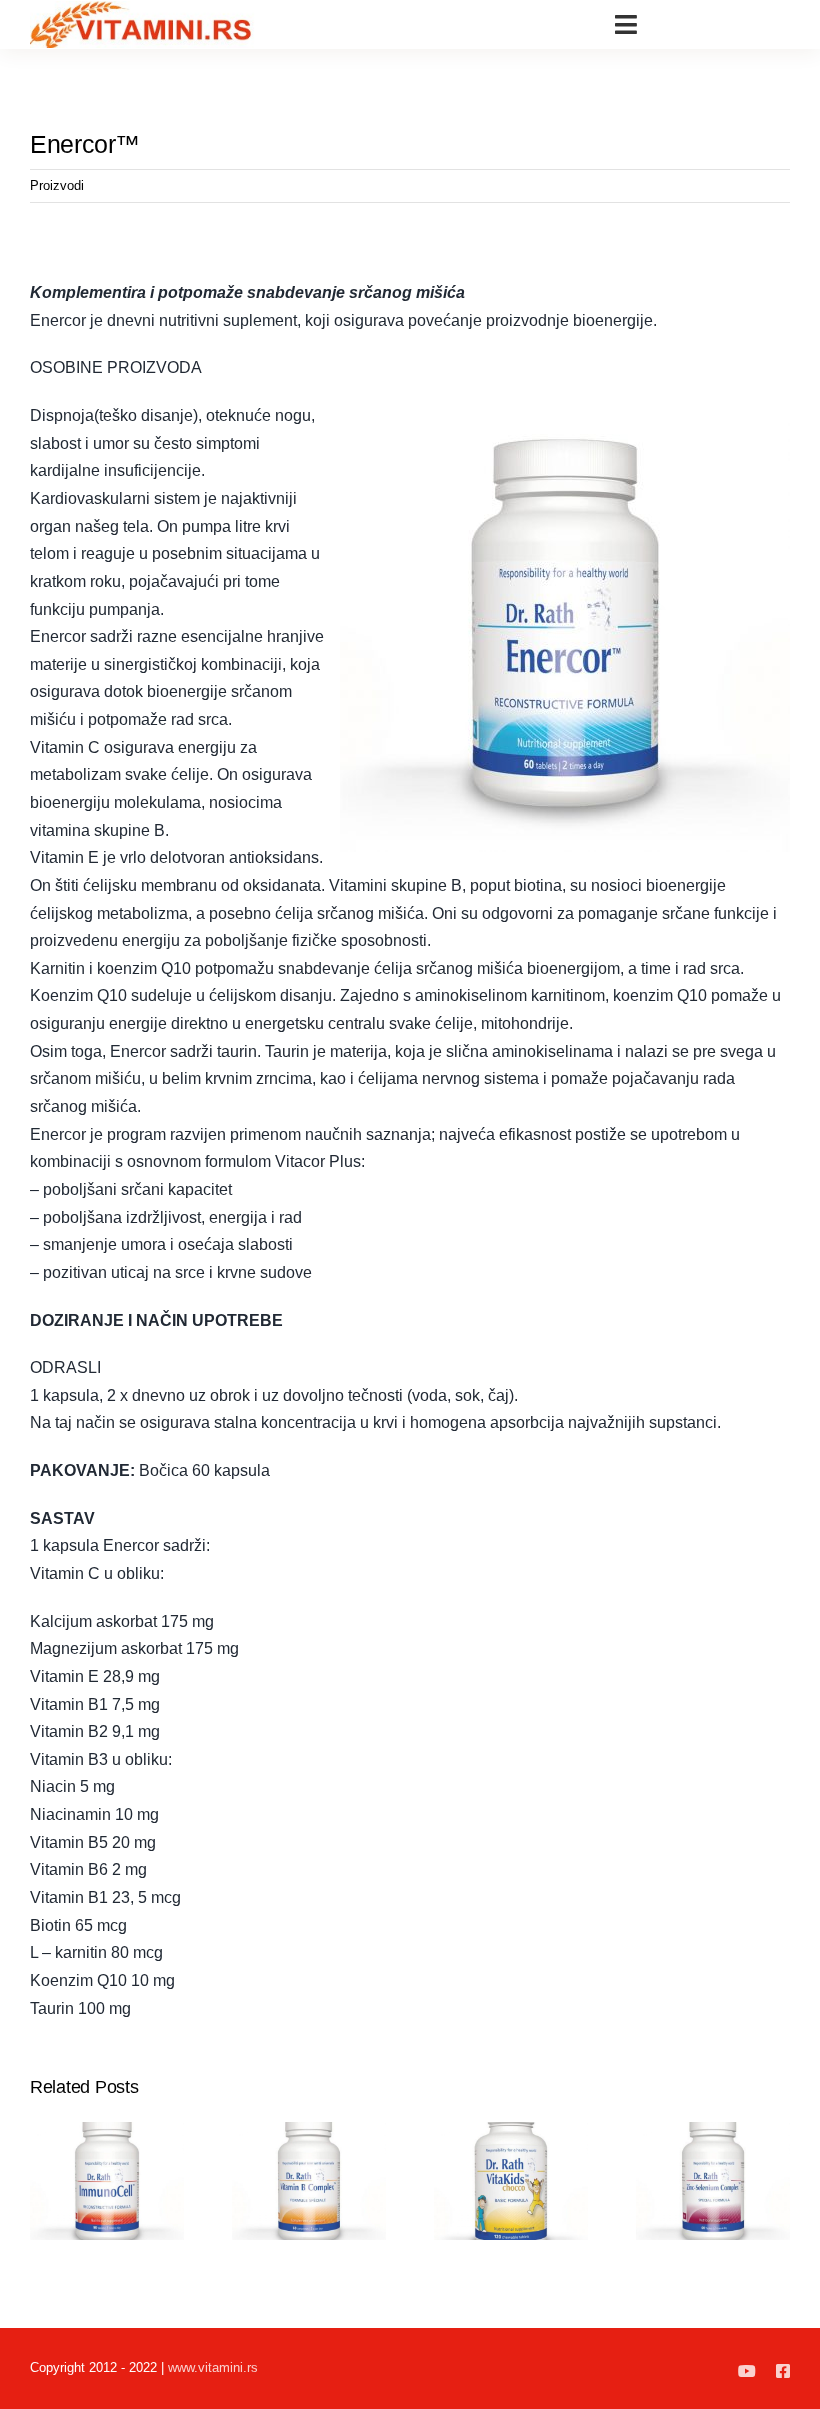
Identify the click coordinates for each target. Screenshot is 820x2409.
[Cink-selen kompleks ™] (713, 2130)
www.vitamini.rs (213, 2367)
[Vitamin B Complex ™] (309, 2130)
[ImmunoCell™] (107, 2130)
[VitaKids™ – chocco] (511, 2130)
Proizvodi (57, 185)
